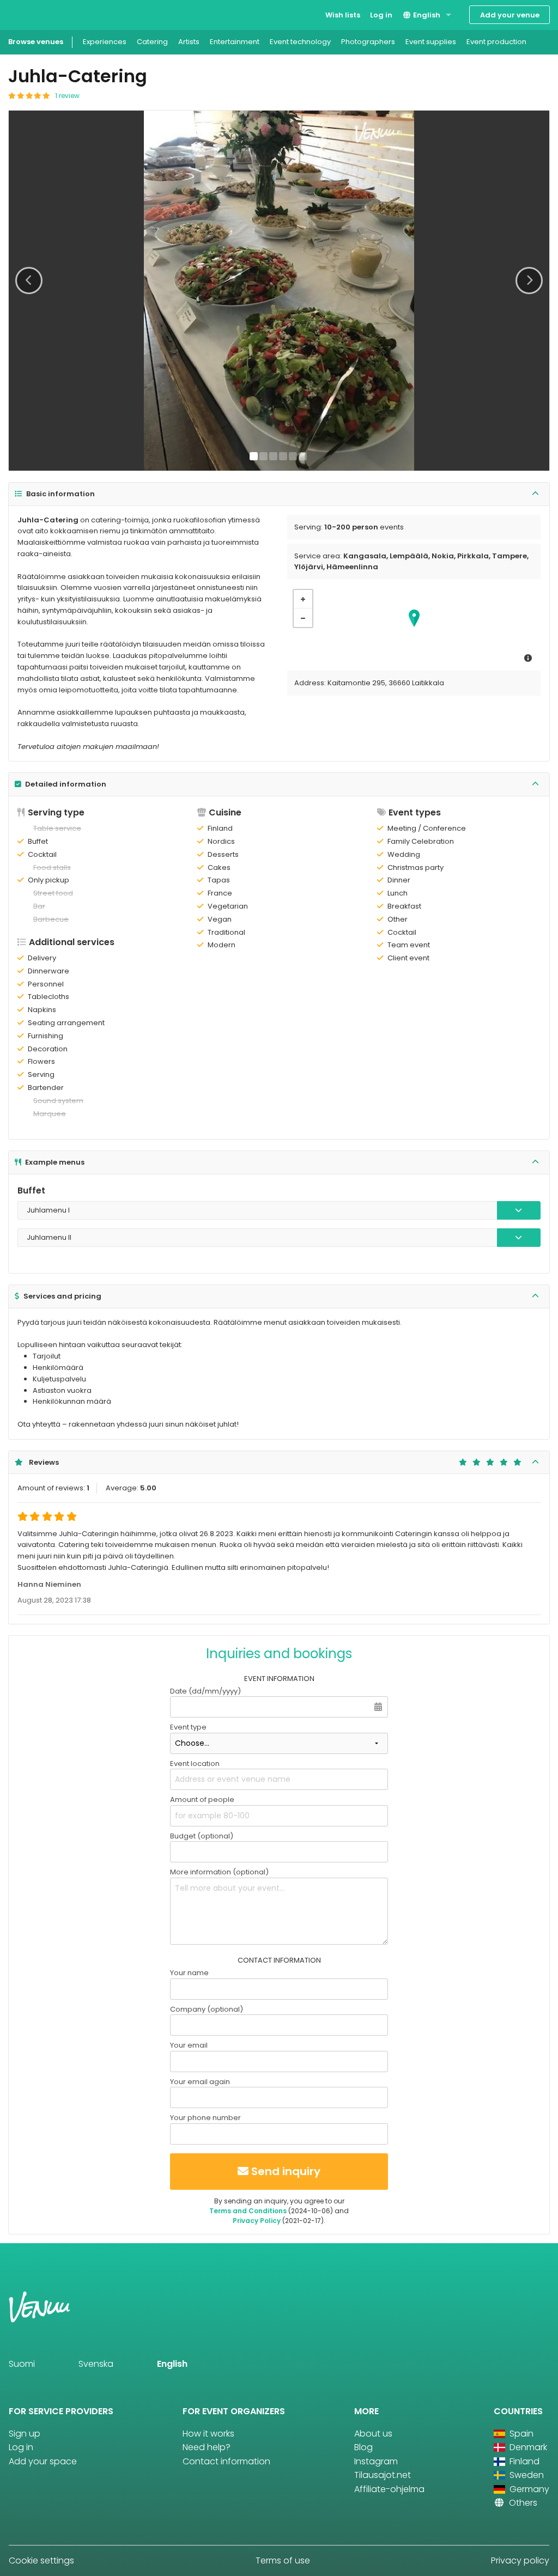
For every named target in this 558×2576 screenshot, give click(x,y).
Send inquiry (286, 2171)
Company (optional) (207, 2009)
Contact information (226, 2461)
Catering (152, 42)
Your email (189, 2045)
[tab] (279, 494)
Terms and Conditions (248, 2211)
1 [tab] (254, 456)
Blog (363, 2447)
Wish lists (343, 15)
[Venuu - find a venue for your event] (29, 14)
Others (522, 2503)
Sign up (25, 2434)
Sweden (526, 2475)
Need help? (207, 2447)
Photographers (368, 42)
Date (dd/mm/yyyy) (205, 1691)
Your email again (200, 2082)
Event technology (300, 42)
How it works (208, 2434)
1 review (67, 96)
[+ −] (414, 627)
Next (529, 281)
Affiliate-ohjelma (389, 2489)
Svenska (96, 2364)
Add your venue (510, 15)
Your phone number (205, 2118)
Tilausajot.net (383, 2475)
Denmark (527, 2447)
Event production (496, 42)
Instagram (376, 2461)
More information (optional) (219, 1872)
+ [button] (303, 599)
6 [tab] (303, 456)
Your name (189, 1973)
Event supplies (431, 42)
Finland (523, 2461)
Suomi (22, 2364)
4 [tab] (283, 456)
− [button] (303, 618)
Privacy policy (520, 2560)
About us (373, 2434)
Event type (188, 1727)
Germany (528, 2489)
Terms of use (283, 2560)
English (426, 15)
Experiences (105, 42)
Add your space (43, 2461)
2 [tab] (263, 456)
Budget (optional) (202, 1836)
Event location (195, 1764)
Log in (381, 15)
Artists (189, 42)
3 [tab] (273, 456)
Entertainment (235, 42)
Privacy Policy (257, 2221)
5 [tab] (293, 456)
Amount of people (202, 1799)
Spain (520, 2434)
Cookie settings (41, 2560)
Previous (29, 281)
